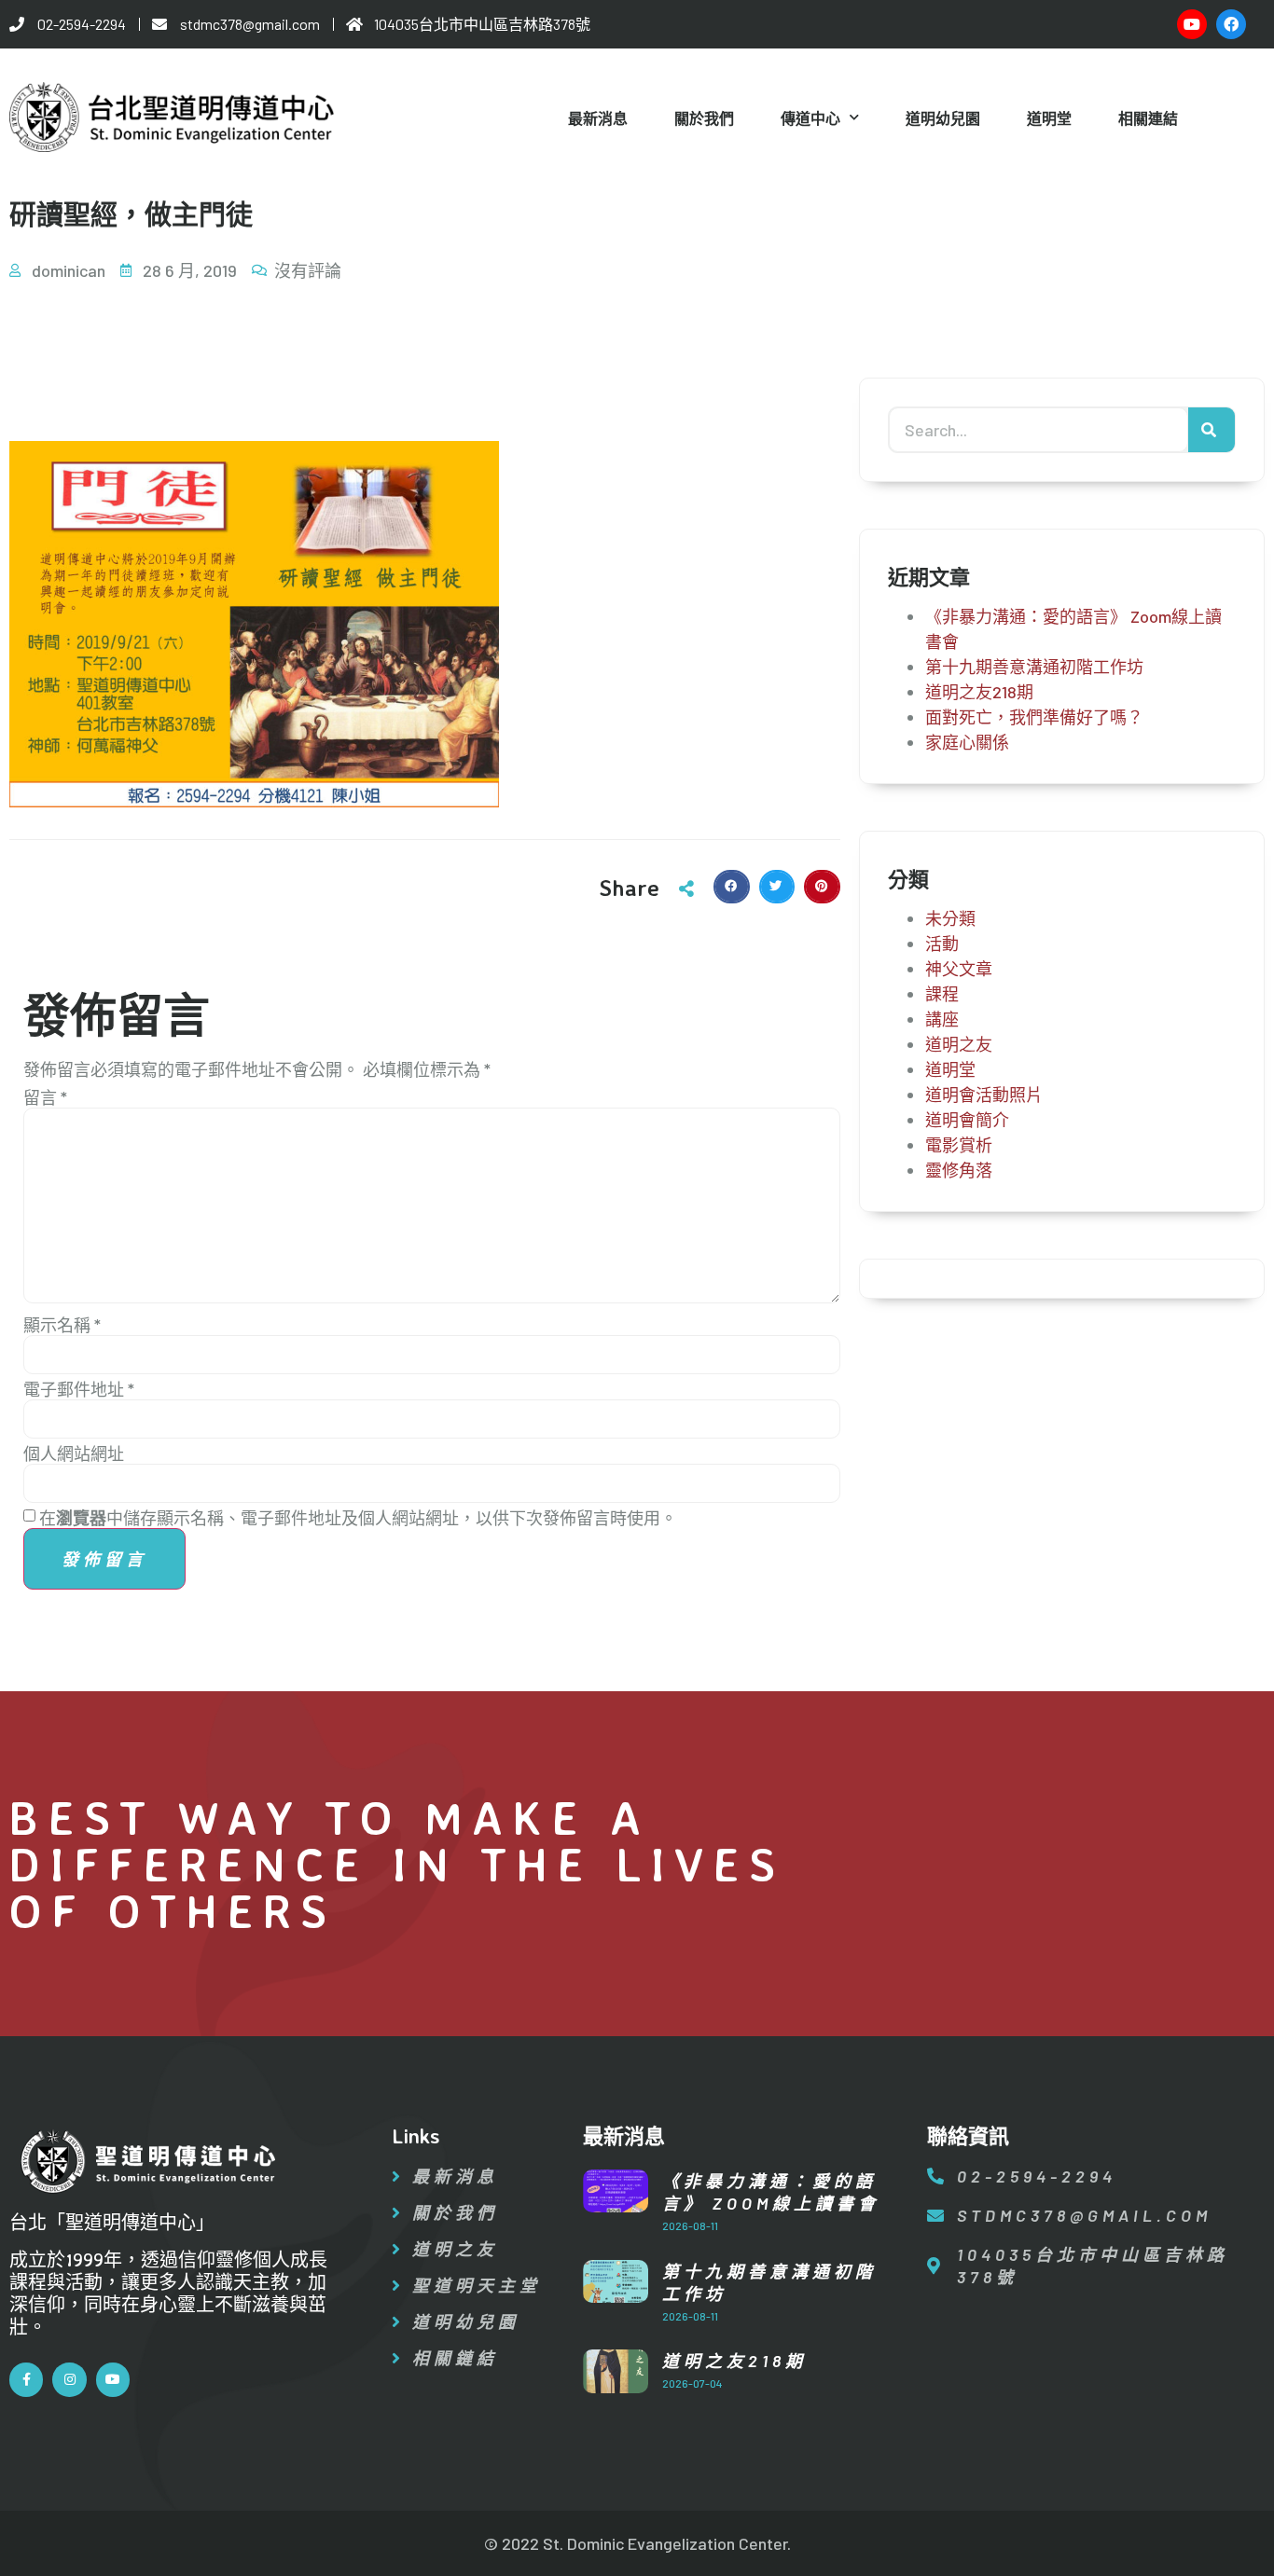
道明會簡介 (967, 1120)
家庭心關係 (967, 742)
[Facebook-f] (26, 2379)
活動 (942, 944)
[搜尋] (1212, 430)
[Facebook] (1231, 24)
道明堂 (1049, 118)
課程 (942, 994)
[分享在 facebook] (731, 887)
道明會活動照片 (984, 1095)
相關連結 (1148, 118)
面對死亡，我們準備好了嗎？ (1034, 717)
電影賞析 (959, 1145)
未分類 (950, 918)
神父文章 (959, 969)
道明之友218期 (979, 692)
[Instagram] (69, 2379)
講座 (942, 1019)
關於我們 (704, 118)
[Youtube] (1192, 24)
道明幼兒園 (943, 118)
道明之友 (959, 1044)
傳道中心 (810, 118)
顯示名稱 (62, 1325)
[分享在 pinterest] (822, 887)
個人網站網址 (74, 1453)
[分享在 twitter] (777, 887)
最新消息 (598, 118)
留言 (45, 1097)
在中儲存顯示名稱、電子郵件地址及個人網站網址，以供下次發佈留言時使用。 (358, 1518)
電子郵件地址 (79, 1389)
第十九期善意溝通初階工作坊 (1034, 667)
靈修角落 (959, 1170)
